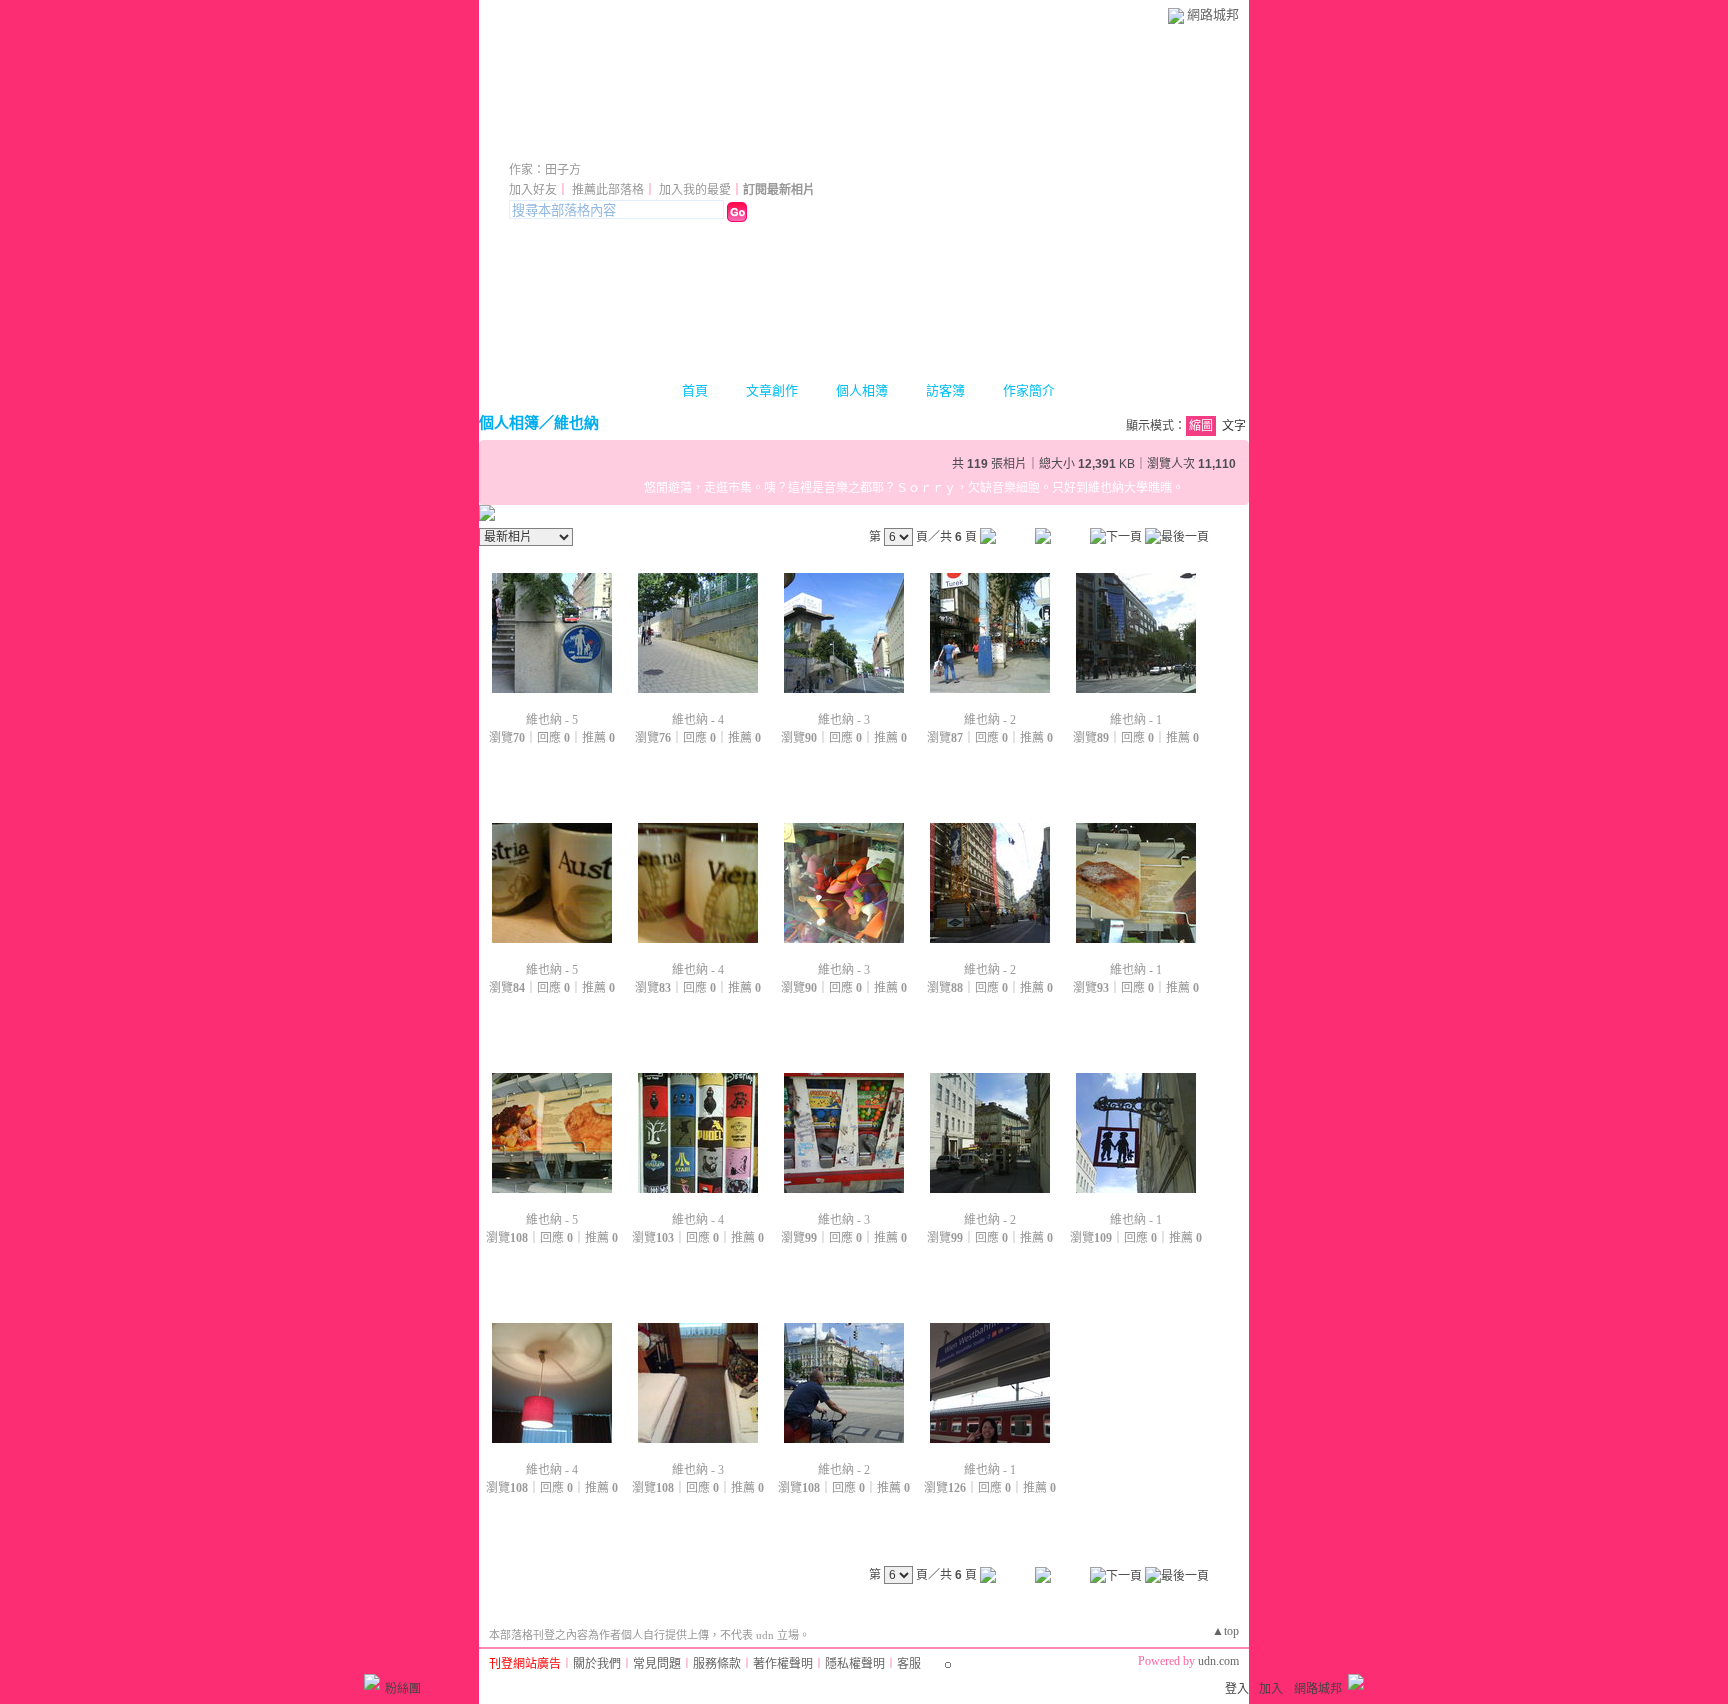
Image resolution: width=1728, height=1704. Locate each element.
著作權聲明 (783, 1664)
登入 (1237, 1689)
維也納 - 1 (1136, 720)
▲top (1225, 1631)
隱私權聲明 (855, 1664)
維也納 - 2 (990, 720)
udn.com (1218, 1661)
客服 (909, 1664)
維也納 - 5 (552, 720)
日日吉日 (565, 142)
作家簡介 (1029, 390)
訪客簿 (945, 390)
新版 (691, 142)
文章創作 (772, 390)
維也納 (576, 422)
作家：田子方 (545, 170)
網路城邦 (1213, 14)
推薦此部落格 (608, 190)
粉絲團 (403, 1689)
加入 (1271, 1689)
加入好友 (533, 190)
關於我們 (597, 1664)
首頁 (695, 390)
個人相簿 (862, 390)
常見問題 (657, 1664)
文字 (1234, 426)
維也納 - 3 (844, 720)
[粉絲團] (372, 1682)
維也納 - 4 (698, 720)
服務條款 (717, 1664)
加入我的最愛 (695, 190)
